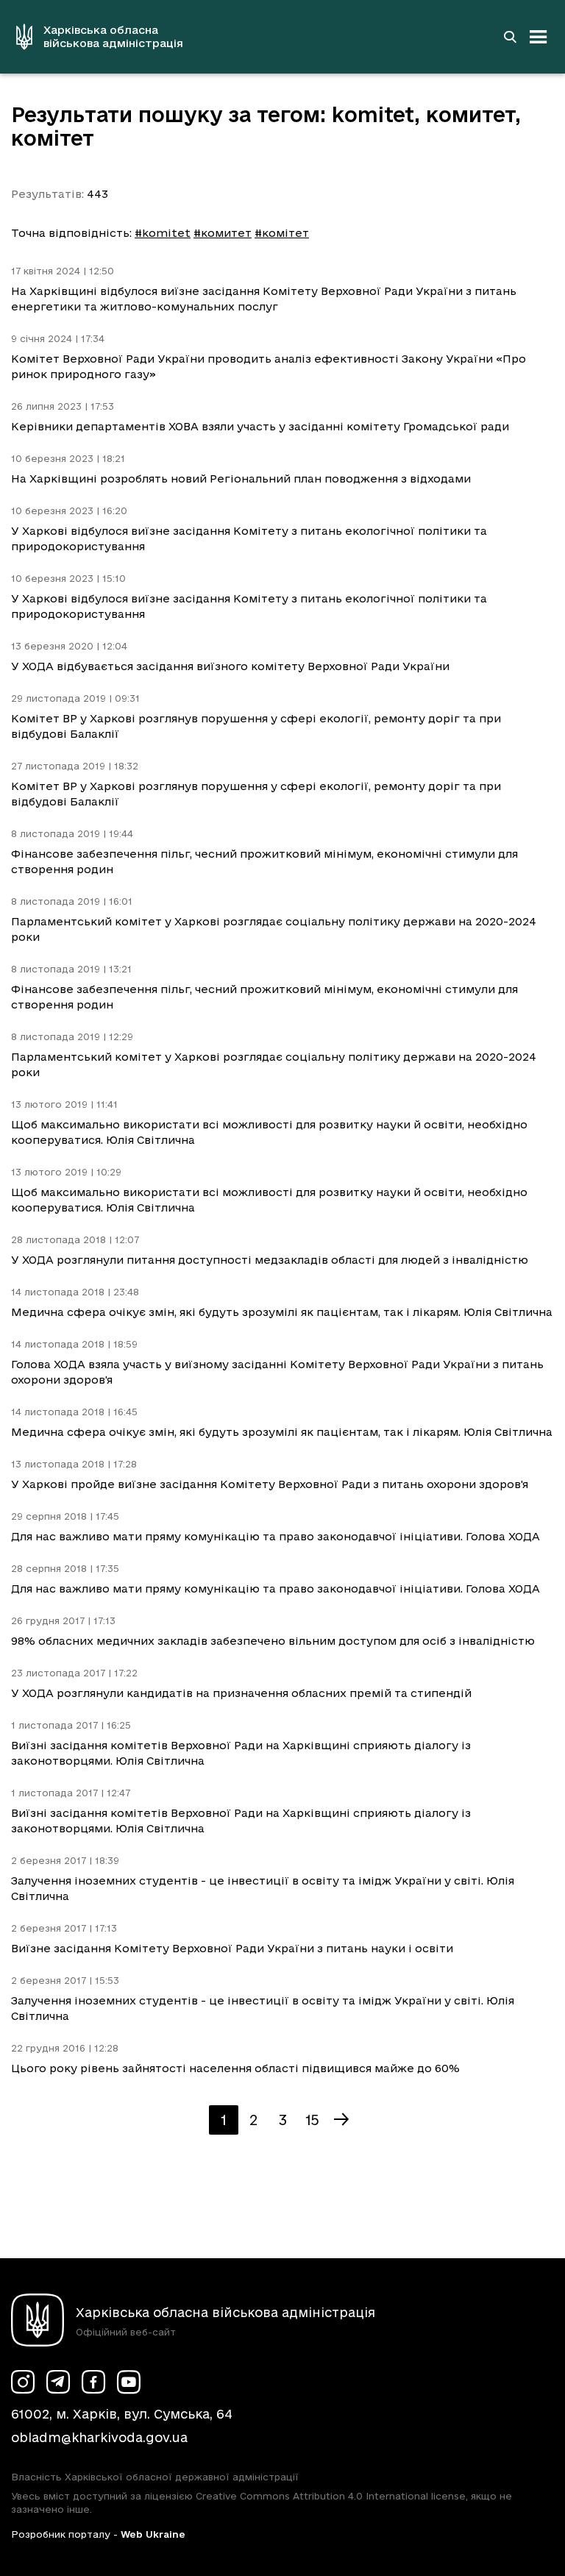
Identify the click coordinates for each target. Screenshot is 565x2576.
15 (312, 2120)
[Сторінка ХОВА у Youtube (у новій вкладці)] (129, 2382)
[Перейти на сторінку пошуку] (510, 37)
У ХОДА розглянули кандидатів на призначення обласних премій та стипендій (241, 1693)
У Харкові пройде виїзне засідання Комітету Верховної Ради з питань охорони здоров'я (270, 1484)
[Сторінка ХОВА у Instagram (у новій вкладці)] (23, 2382)
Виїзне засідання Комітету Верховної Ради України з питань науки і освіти (232, 1948)
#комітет (282, 233)
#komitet (163, 233)
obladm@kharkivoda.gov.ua (99, 2437)
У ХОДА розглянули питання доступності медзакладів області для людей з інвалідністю (270, 1260)
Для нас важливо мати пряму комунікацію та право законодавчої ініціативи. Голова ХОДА (276, 1536)
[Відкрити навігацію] (539, 37)
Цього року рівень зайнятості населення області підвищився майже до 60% (235, 2068)
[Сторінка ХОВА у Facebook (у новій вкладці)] (93, 2382)
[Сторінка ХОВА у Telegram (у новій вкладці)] (58, 2382)
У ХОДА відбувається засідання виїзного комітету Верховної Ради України (230, 666)
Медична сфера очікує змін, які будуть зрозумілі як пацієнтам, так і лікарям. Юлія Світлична (282, 1312)
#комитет (223, 233)
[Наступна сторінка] (341, 2120)
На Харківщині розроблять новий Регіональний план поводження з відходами (241, 478)
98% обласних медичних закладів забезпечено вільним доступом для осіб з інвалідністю (273, 1641)
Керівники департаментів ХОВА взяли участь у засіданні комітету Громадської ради (260, 426)
